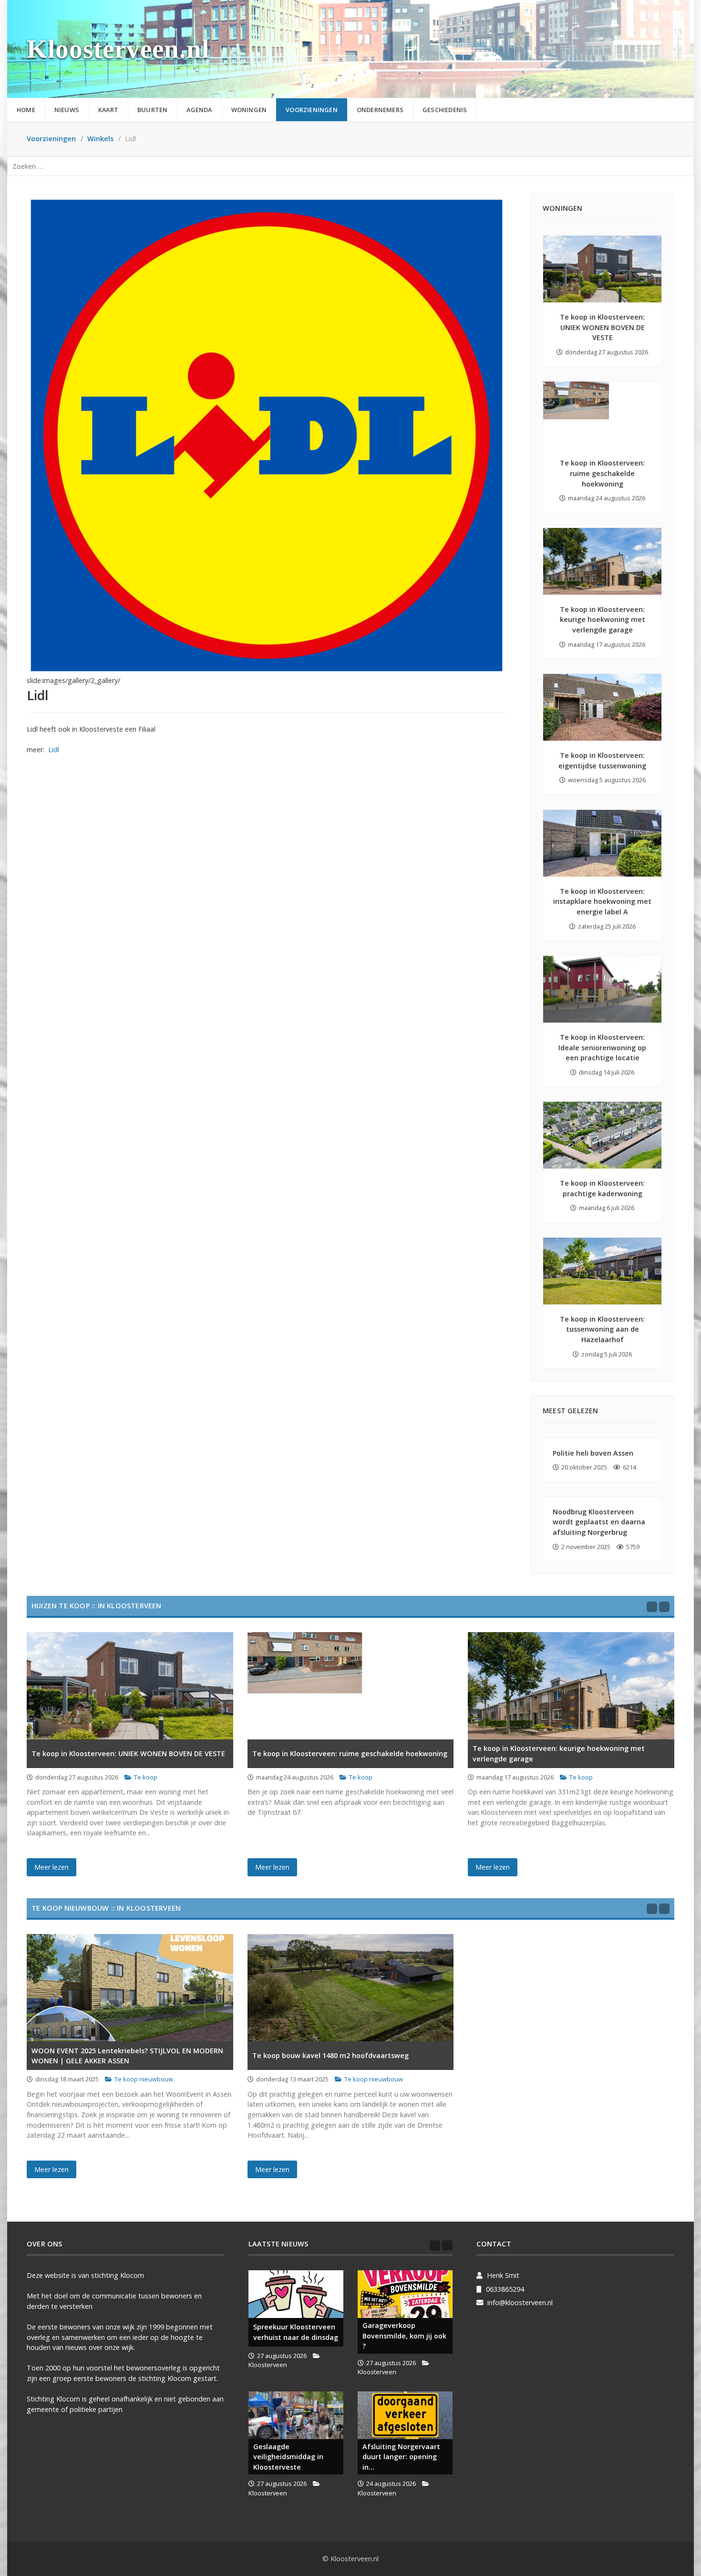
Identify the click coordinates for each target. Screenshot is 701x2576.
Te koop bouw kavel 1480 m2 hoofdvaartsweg (330, 2055)
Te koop (146, 1777)
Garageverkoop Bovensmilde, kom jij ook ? (404, 2336)
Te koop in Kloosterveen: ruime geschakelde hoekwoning (602, 473)
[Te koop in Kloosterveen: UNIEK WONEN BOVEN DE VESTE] (602, 269)
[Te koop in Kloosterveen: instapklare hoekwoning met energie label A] (602, 843)
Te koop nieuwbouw (144, 2079)
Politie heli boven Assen (593, 1453)
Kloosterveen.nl (118, 49)
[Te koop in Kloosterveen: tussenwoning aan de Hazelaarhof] (602, 1271)
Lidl (54, 750)
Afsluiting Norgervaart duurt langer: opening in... (401, 2457)
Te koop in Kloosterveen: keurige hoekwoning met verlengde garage (603, 620)
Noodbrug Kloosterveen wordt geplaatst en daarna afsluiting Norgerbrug (599, 1522)
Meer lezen (52, 1867)
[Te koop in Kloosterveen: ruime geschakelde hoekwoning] (602, 415)
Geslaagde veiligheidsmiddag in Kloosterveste (288, 2457)
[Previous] (652, 1607)
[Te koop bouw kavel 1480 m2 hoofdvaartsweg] (351, 1988)
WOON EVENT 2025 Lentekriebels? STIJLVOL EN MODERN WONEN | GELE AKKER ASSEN (127, 2056)
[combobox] (350, 166)
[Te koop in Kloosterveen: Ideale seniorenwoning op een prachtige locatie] (602, 989)
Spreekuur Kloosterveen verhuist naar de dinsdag (296, 2332)
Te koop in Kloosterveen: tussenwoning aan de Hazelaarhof (602, 1329)
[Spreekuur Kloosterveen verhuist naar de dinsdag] (296, 2294)
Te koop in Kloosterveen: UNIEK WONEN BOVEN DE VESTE (602, 327)
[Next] (664, 1607)
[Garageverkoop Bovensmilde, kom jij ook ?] (405, 2294)
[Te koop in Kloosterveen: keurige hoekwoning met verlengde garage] (602, 561)
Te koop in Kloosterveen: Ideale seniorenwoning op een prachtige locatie (602, 1047)
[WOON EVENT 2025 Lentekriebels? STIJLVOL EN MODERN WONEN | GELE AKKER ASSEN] (130, 1988)
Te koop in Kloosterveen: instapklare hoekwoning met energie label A (602, 901)
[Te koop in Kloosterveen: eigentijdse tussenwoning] (602, 707)
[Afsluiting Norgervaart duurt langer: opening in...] (405, 2415)
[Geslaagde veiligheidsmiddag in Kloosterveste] (296, 2415)
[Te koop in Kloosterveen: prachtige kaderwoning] (602, 1135)
